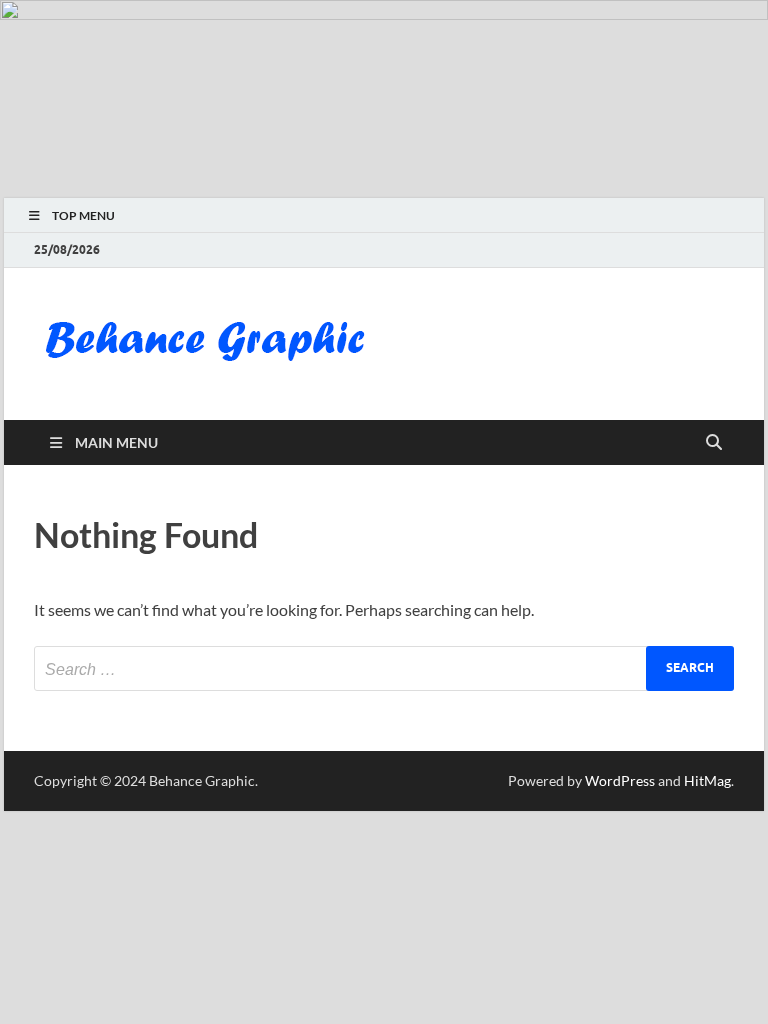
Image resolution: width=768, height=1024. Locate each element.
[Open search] (714, 443)
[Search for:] (384, 668)
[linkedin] (694, 250)
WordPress (620, 780)
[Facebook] (666, 250)
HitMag (707, 780)
